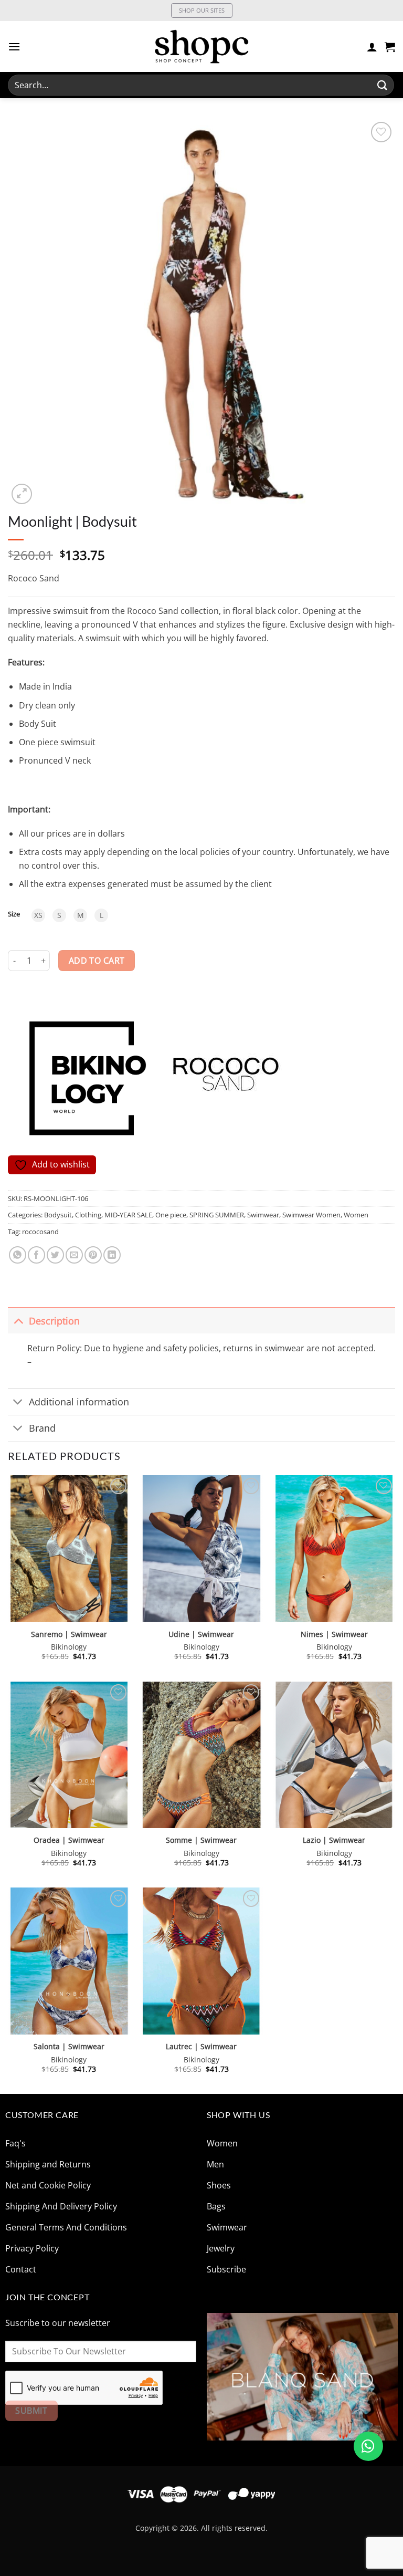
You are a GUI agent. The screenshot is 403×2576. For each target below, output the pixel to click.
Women (356, 1215)
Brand (42, 1428)
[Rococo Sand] (224, 1077)
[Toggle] (18, 1321)
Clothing (88, 1215)
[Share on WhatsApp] (18, 1255)
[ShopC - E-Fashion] (201, 46)
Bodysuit (58, 1215)
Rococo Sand (34, 578)
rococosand (40, 1232)
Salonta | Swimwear (69, 2047)
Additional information (79, 1402)
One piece (171, 1215)
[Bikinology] (81, 1077)
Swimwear (263, 1215)
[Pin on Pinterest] (93, 1255)
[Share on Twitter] (55, 1255)
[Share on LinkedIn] (112, 1255)
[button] (14, 46)
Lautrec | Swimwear (201, 2047)
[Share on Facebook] (36, 1255)
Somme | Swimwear (201, 1840)
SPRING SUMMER (217, 1215)
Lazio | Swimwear (334, 1840)
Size (14, 914)
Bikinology (69, 1647)
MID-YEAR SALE (128, 1215)
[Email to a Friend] (74, 1255)
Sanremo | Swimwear (69, 1634)
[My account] (372, 47)
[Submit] (383, 85)
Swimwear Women (311, 1215)
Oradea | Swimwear (69, 1840)
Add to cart (97, 961)
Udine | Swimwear (201, 1634)
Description (54, 1321)
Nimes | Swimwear (334, 1634)
